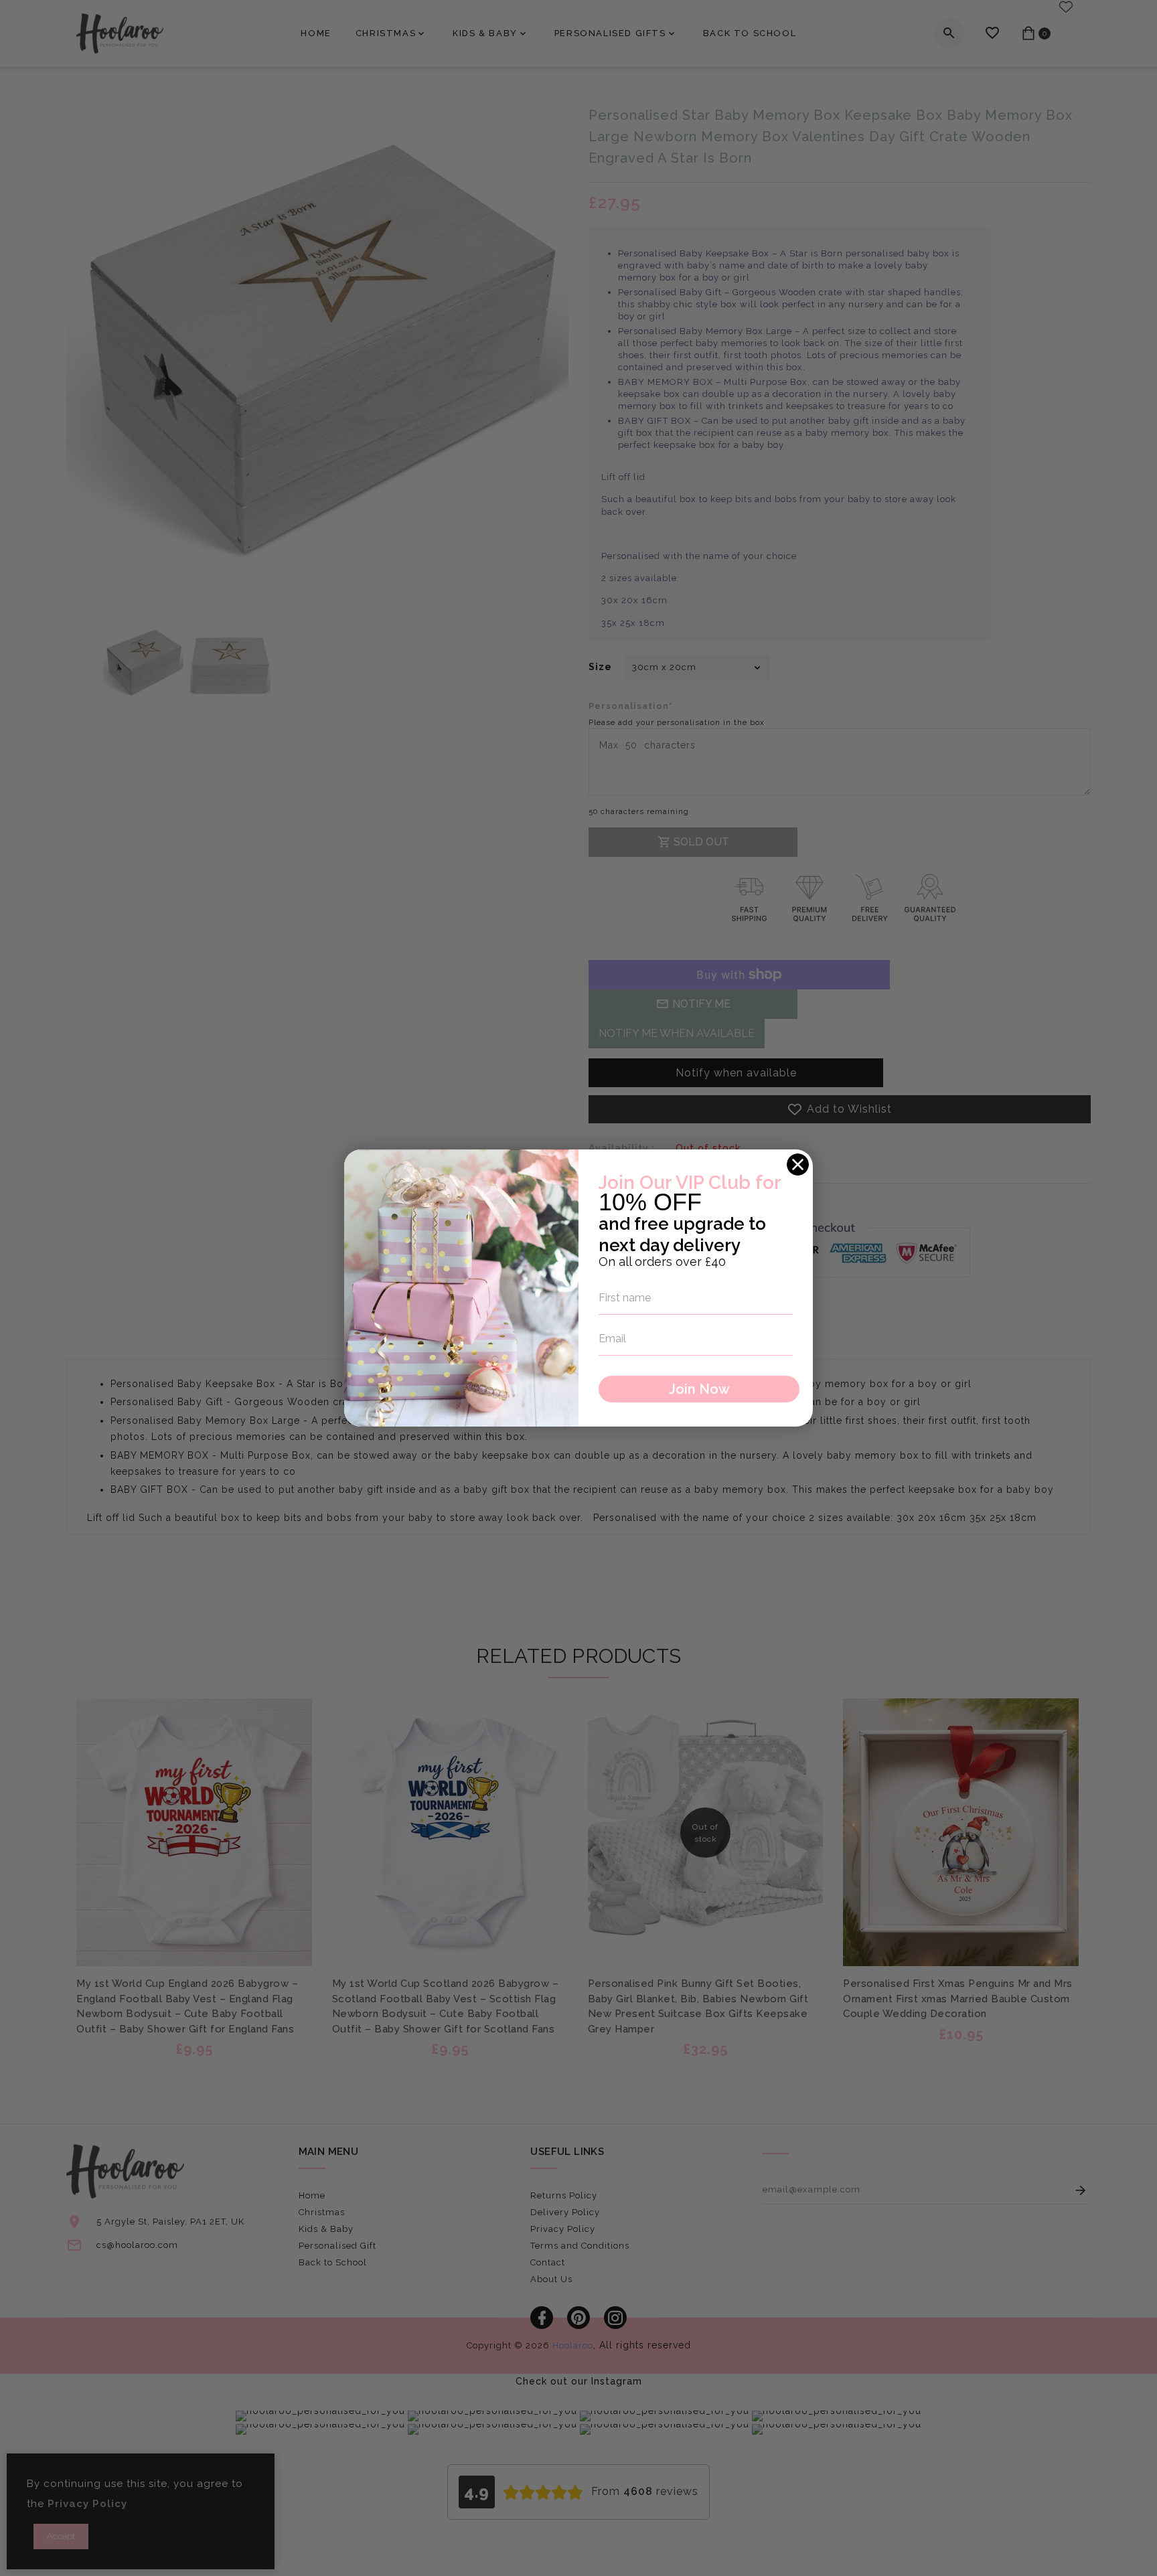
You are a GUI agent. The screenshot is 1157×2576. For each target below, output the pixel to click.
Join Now (699, 1389)
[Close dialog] (798, 1164)
